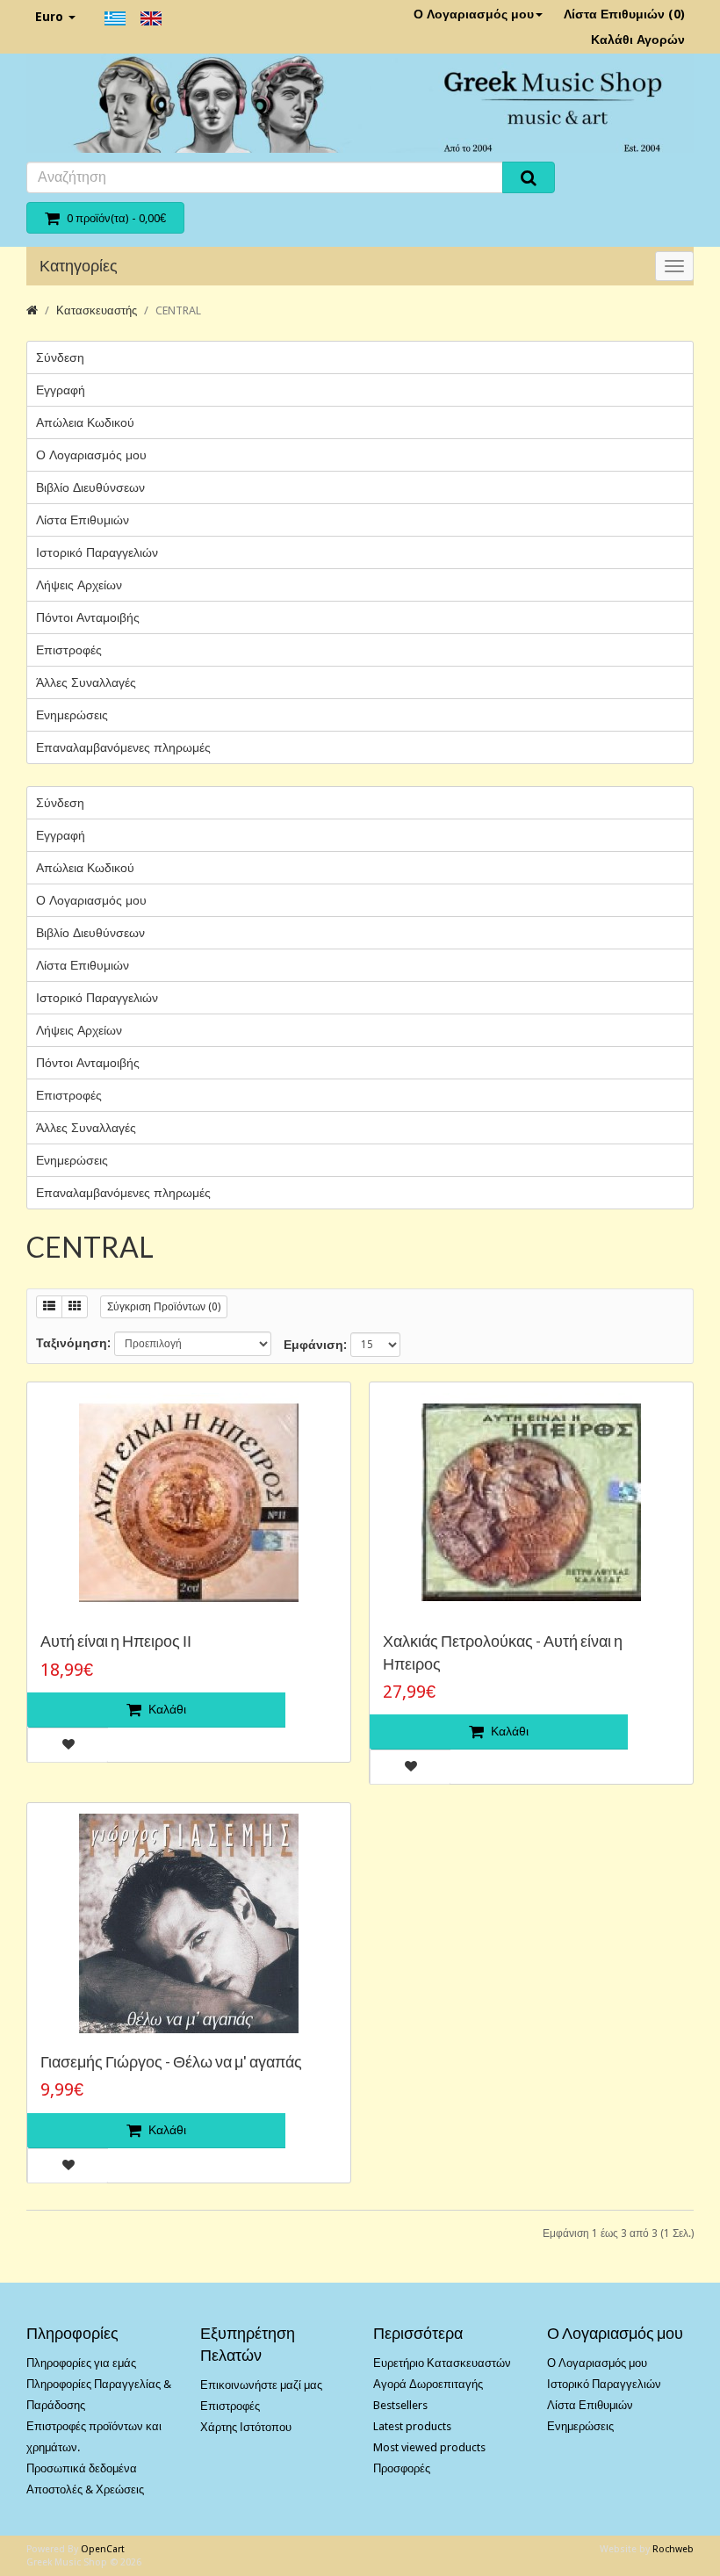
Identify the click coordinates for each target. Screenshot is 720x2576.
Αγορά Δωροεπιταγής (428, 2384)
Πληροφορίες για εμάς (81, 2363)
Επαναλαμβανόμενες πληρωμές (123, 747)
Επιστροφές (69, 650)
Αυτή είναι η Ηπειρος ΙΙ (116, 1641)
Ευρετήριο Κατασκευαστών (442, 2363)
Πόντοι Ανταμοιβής (88, 617)
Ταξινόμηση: (73, 1343)
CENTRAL (178, 310)
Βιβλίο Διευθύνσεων (90, 487)
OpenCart (103, 2549)
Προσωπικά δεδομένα (82, 2468)
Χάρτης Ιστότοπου (246, 2427)
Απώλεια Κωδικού (85, 422)
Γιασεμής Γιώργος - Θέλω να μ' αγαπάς (171, 2061)
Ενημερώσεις (72, 715)
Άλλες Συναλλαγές (86, 682)
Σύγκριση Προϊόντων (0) (164, 1307)
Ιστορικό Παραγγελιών (97, 552)
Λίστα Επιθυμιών (83, 520)
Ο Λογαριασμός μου (474, 14)
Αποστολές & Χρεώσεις (85, 2489)
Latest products (412, 2426)
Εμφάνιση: (315, 1345)
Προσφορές (402, 2468)
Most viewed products (429, 2447)
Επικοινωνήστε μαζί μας (261, 2385)
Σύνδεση (60, 357)
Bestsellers (400, 2405)
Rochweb (673, 2549)
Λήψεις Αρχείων (79, 585)
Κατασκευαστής (97, 310)
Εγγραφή (61, 390)
